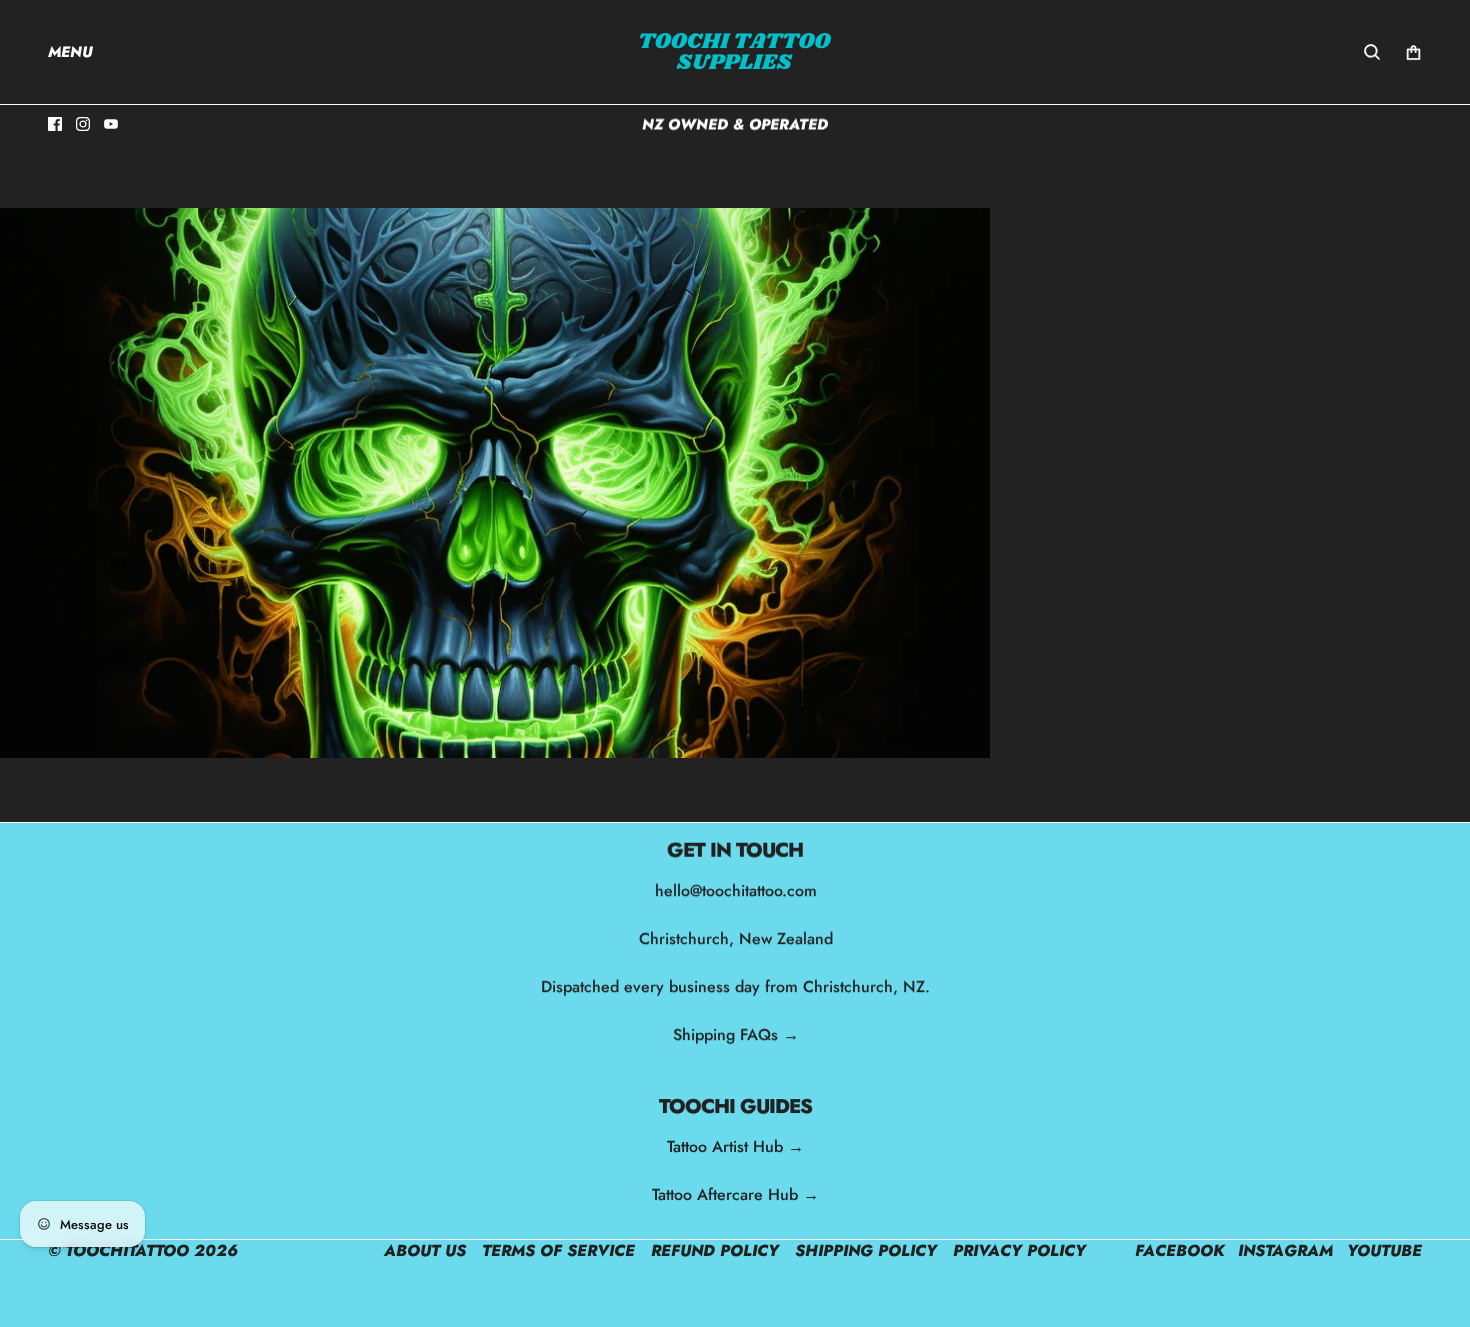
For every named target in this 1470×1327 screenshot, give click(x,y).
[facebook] (55, 124)
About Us (425, 1250)
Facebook (1179, 1250)
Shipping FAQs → (735, 1034)
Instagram (1285, 1250)
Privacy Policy (1019, 1250)
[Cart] (1413, 52)
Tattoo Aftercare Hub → (735, 1194)
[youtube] (111, 124)
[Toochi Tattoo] (735, 52)
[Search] (1372, 52)
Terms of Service (558, 1250)
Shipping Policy (866, 1250)
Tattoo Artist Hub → (735, 1146)
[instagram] (83, 124)
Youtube (1384, 1250)
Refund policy (715, 1250)
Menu (70, 52)
